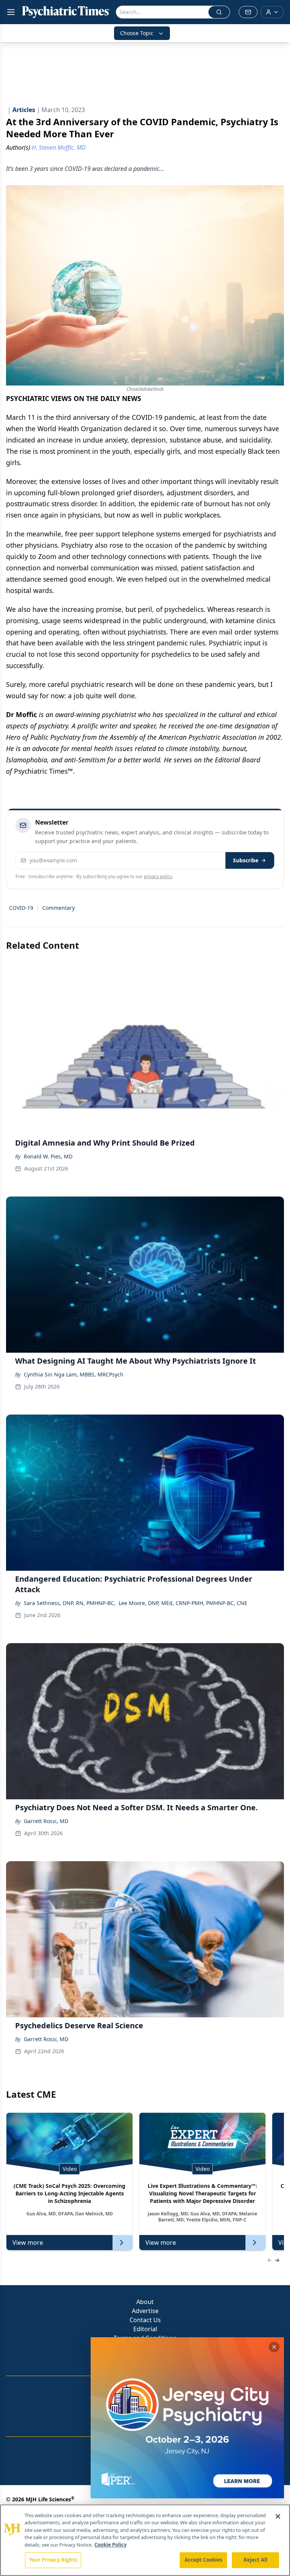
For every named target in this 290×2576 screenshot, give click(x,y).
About (145, 2302)
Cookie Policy (110, 2545)
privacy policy (158, 876)
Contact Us (145, 2320)
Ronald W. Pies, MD (48, 1156)
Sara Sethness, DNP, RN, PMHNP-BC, (70, 1603)
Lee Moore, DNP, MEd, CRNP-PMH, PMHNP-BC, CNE (183, 1603)
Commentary (59, 908)
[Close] (278, 2516)
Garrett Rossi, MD (46, 1821)
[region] (145, 2540)
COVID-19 (21, 908)
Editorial (145, 2329)
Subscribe (246, 860)
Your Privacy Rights (53, 2560)
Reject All (255, 2560)
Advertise (145, 2311)
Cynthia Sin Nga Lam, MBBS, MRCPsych (74, 1374)
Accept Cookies (204, 2560)
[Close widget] (274, 2347)
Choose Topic (137, 33)
